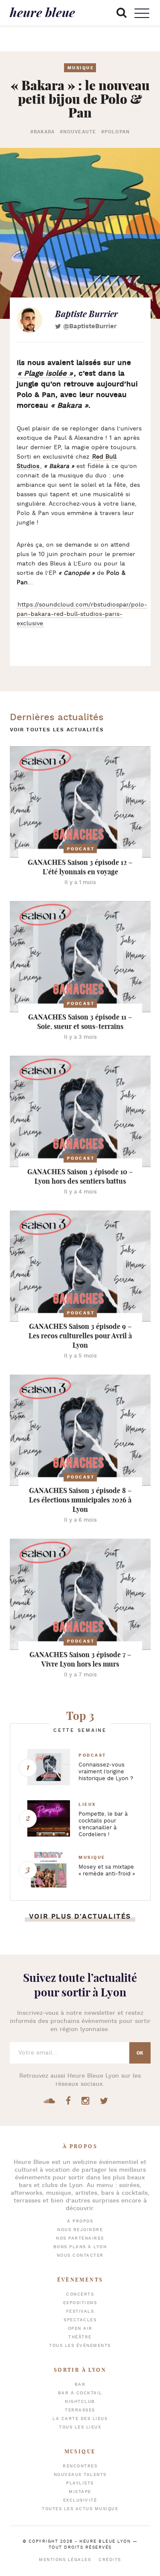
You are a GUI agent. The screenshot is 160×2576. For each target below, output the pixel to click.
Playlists (80, 2483)
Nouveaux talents (80, 2475)
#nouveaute (78, 132)
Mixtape (80, 2492)
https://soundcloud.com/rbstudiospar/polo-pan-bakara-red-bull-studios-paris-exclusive (82, 614)
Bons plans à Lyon (80, 2247)
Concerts (80, 2295)
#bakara (42, 132)
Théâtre (80, 2337)
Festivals (80, 2312)
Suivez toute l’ (80, 1985)
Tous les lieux (80, 2427)
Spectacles (80, 2320)
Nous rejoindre (80, 2230)
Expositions (80, 2303)
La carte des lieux (80, 2419)
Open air (80, 2329)
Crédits (110, 2560)
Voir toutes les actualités (57, 730)
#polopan (115, 132)
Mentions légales (65, 2560)
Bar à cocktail (80, 2393)
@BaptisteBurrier (90, 326)
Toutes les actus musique (80, 2509)
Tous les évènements (80, 2346)
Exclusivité (80, 2501)
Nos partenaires (80, 2239)
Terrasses (80, 2410)
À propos (80, 2221)
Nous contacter (80, 2256)
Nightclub (80, 2402)
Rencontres (80, 2466)
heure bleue (42, 12)
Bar (80, 2385)
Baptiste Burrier (86, 314)
